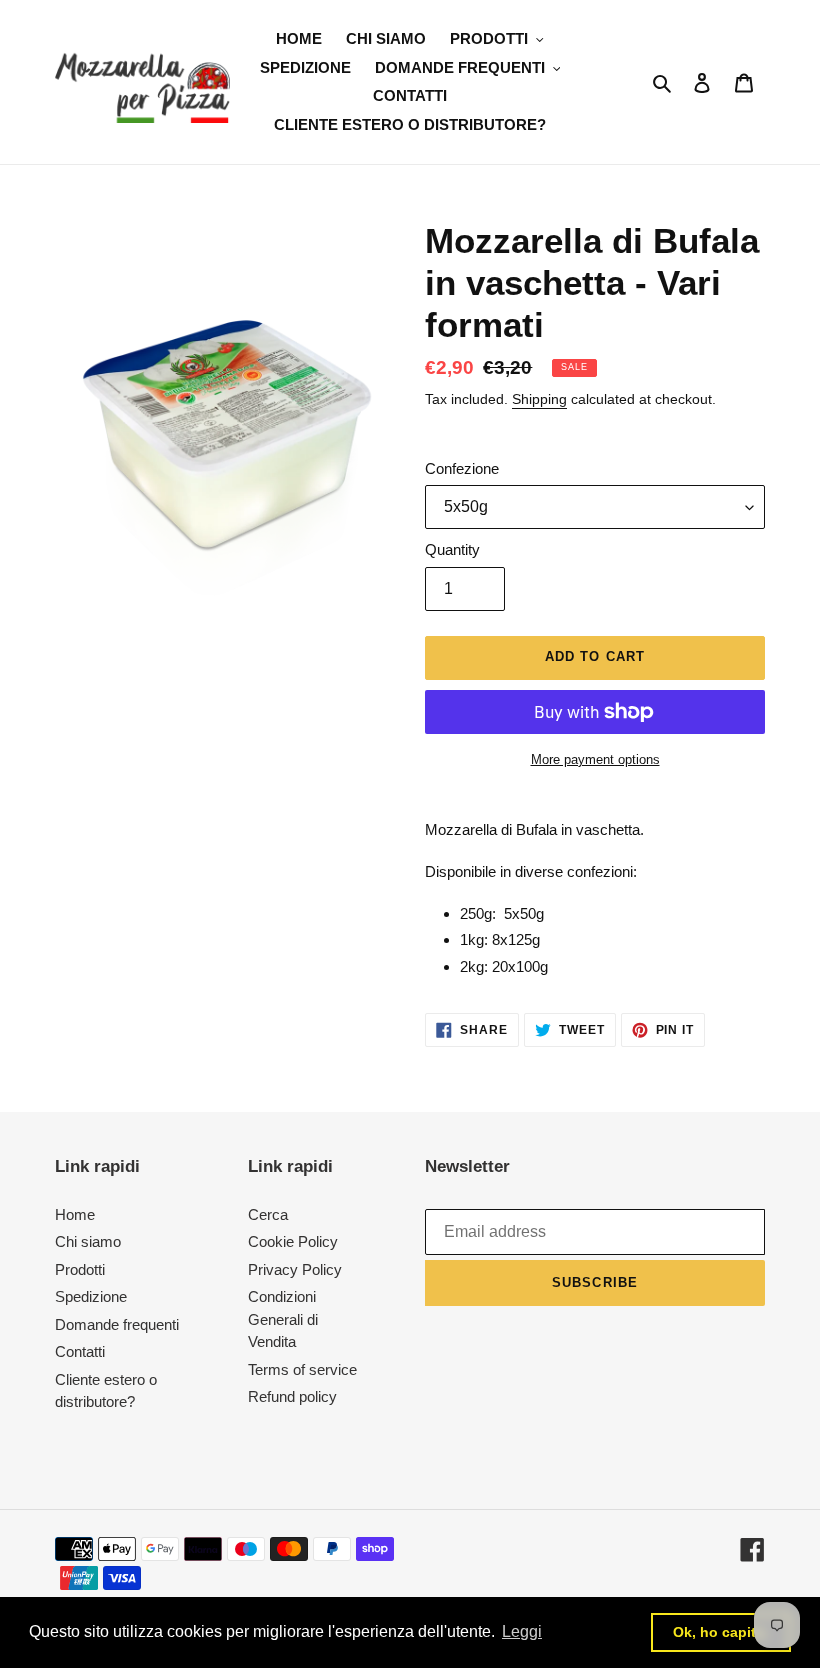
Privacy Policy (295, 1269)
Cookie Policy (293, 1241)
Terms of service (302, 1369)
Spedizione (91, 1296)
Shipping (539, 399)
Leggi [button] (522, 1631)
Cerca (268, 1214)
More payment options (595, 759)
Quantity (452, 549)
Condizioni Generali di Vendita (283, 1319)
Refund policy (292, 1396)
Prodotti (80, 1269)
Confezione (462, 468)
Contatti (80, 1351)
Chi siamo (88, 1241)
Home (75, 1214)
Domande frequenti (117, 1324)
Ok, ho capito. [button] (721, 1632)
